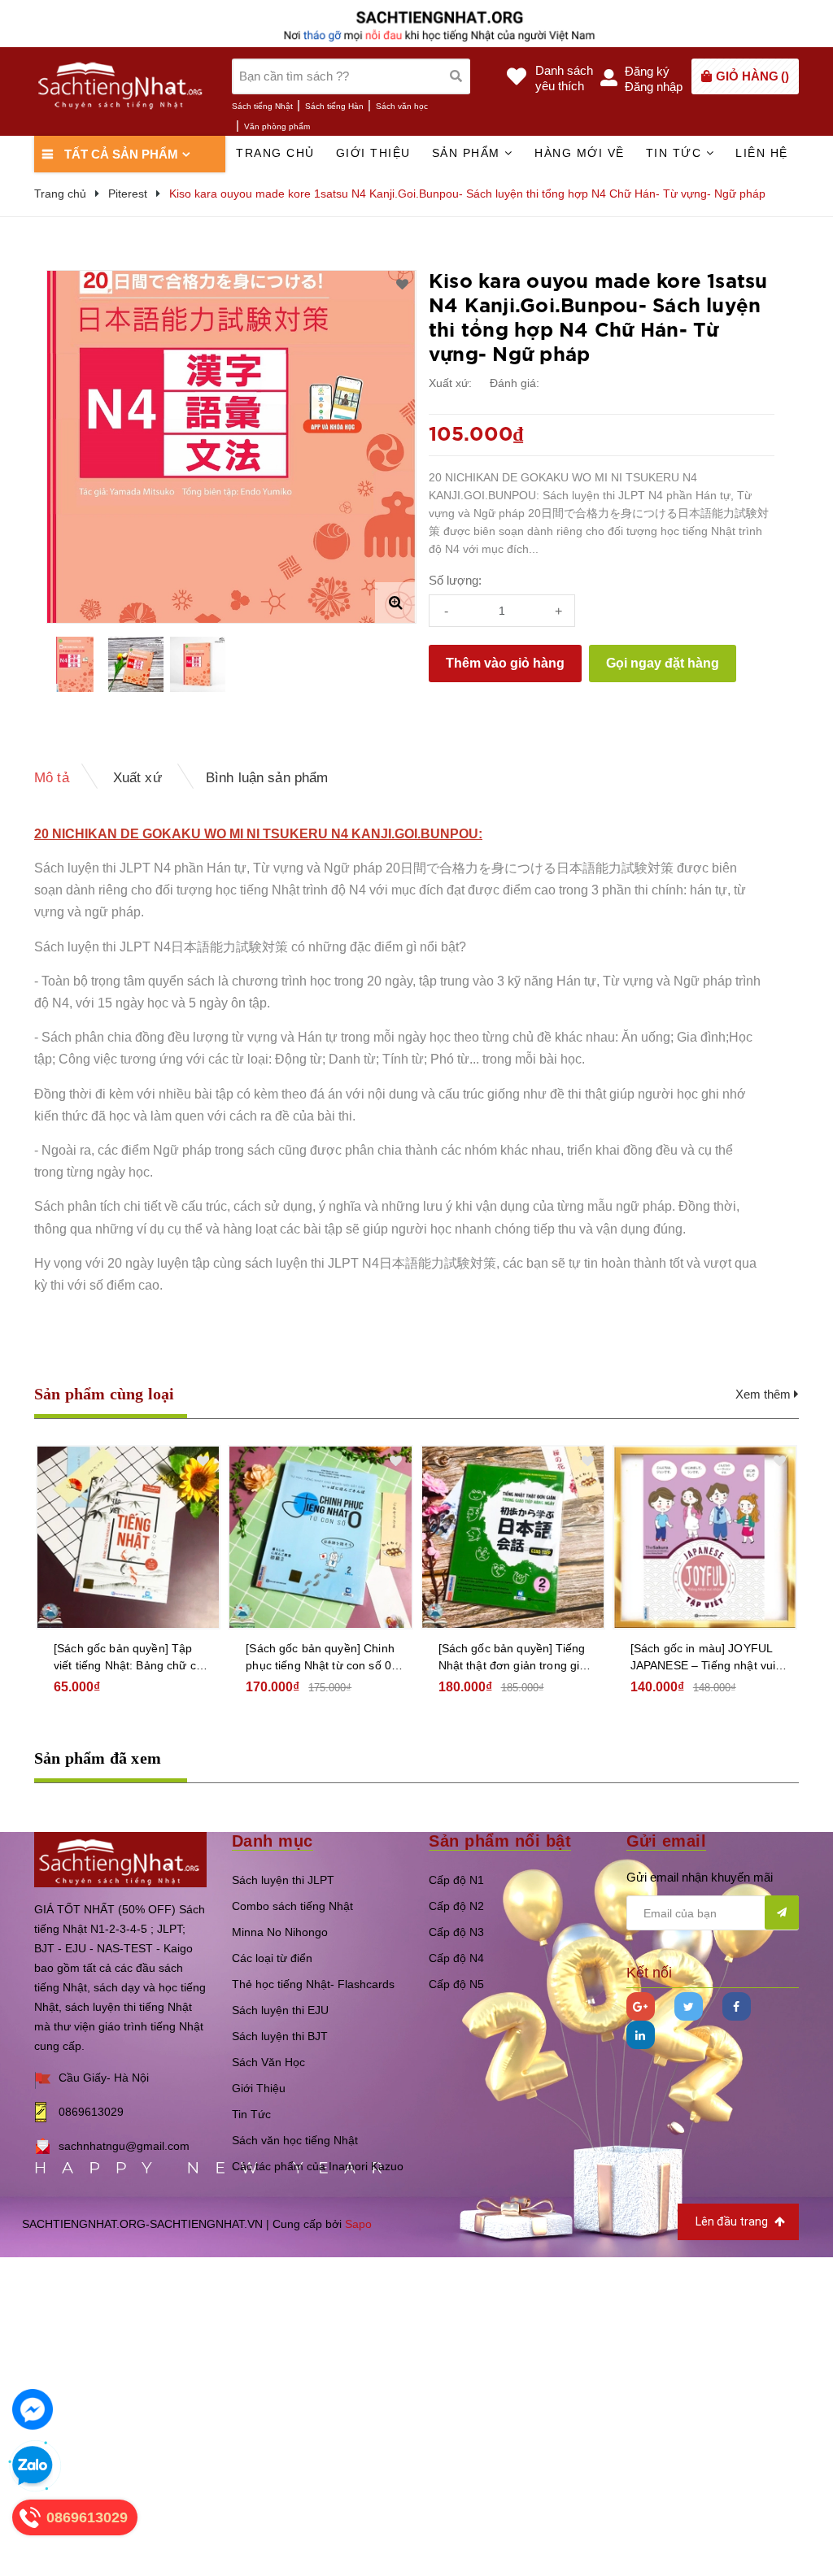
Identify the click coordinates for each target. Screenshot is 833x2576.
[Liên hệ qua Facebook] (33, 2409)
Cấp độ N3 (456, 1932)
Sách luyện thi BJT (280, 2036)
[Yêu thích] (402, 285)
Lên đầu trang (733, 2221)
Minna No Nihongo (280, 1932)
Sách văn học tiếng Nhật (295, 2140)
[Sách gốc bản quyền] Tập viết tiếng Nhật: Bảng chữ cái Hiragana (129, 1658)
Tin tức (676, 153)
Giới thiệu (373, 153)
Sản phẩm (469, 153)
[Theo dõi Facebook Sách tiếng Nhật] (737, 2006)
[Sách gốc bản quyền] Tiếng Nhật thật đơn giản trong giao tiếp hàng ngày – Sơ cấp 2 (516, 1658)
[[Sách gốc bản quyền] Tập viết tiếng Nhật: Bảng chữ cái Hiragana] (128, 1537)
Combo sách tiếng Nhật (292, 1906)
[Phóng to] (395, 603)
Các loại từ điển (272, 1958)
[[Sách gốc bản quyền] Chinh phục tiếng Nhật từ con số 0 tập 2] (320, 1537)
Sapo (358, 2224)
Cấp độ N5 (456, 1984)
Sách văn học (402, 106)
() (752, 76)
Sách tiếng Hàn (334, 106)
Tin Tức (251, 2114)
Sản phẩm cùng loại (105, 1394)
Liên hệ (762, 153)
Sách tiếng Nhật (262, 106)
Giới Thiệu (259, 2088)
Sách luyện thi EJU (280, 2010)
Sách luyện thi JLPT (283, 1880)
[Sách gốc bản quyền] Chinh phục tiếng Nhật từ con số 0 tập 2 (320, 1658)
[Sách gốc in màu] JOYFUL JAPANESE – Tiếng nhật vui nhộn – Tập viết (703, 1658)
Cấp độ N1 (456, 1880)
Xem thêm (765, 1394)
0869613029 (91, 2112)
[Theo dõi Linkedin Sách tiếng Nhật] (641, 2035)
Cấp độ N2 (456, 1906)
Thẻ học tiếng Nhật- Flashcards (313, 1984)
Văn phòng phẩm (277, 126)
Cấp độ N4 (456, 1958)
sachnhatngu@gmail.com (124, 2146)
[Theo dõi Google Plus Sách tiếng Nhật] (641, 2006)
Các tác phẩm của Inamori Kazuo (318, 2166)
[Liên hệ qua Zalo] (33, 2466)
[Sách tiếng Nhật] (120, 1858)
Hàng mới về (580, 153)
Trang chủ (275, 153)
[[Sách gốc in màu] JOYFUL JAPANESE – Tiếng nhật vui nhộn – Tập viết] (705, 1537)
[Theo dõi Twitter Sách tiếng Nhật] (689, 2006)
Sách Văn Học (268, 2062)
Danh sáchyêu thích (564, 78)
